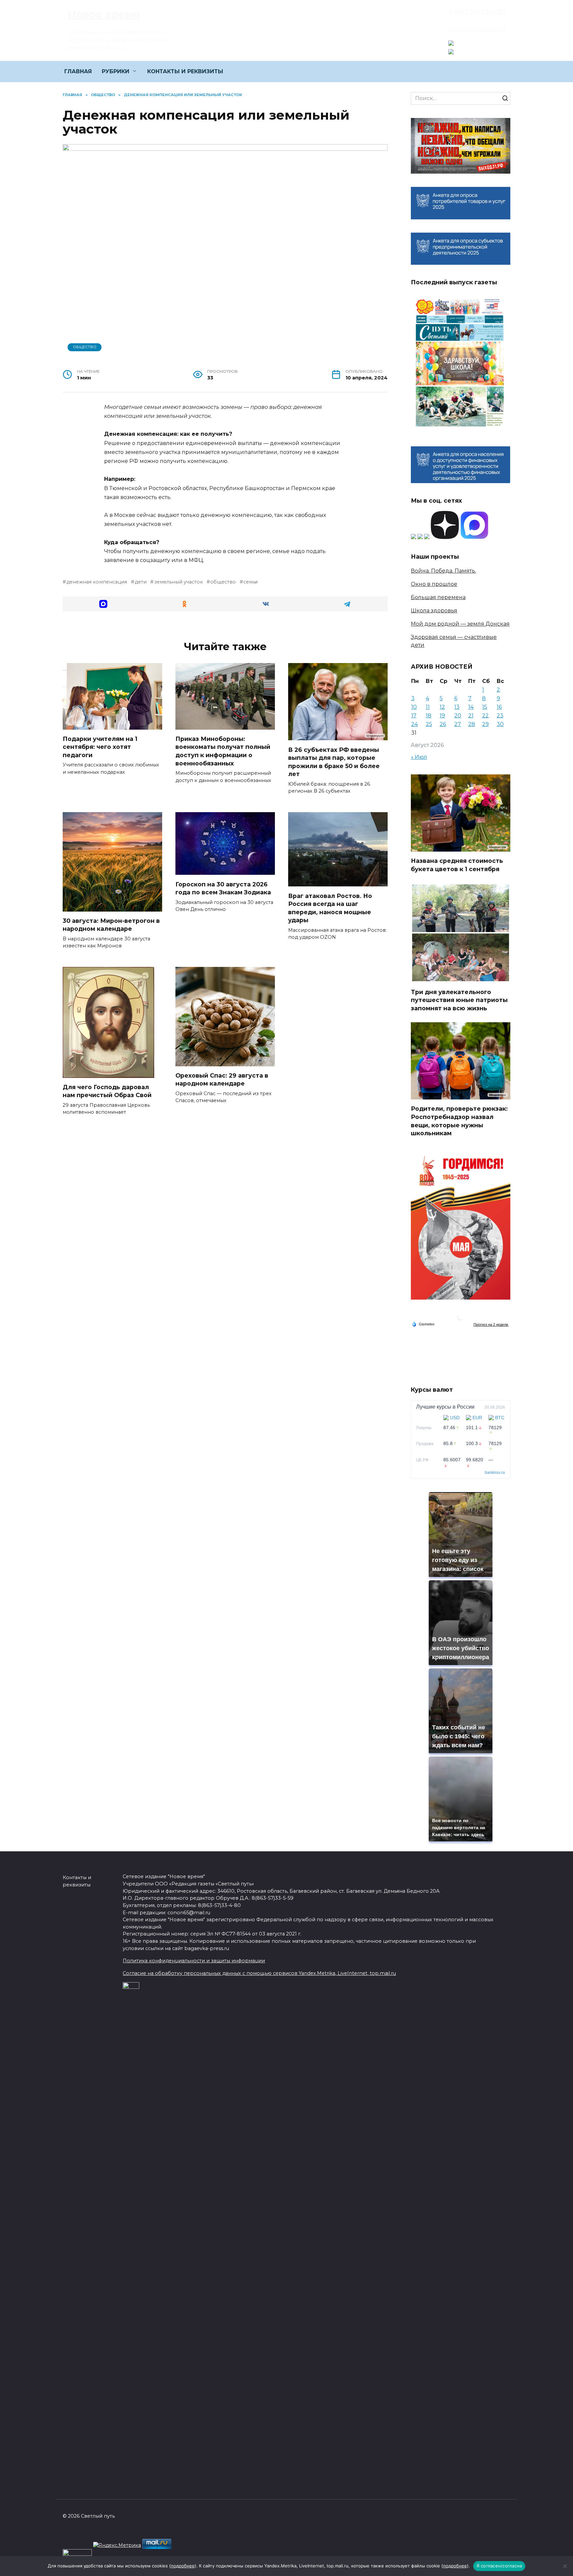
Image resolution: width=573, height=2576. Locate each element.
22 (485, 716)
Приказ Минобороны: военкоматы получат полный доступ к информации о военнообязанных (223, 751)
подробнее (183, 2566)
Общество (85, 347)
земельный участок (178, 582)
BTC (500, 1418)
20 (458, 716)
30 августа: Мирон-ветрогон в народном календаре (111, 925)
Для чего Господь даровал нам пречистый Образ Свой (107, 1091)
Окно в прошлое (434, 584)
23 (500, 716)
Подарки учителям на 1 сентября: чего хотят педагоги (100, 747)
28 (472, 724)
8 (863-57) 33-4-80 (477, 11)
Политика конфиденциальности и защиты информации (194, 1961)
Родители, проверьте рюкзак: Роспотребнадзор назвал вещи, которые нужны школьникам (459, 1121)
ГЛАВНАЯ (78, 71)
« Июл (419, 757)
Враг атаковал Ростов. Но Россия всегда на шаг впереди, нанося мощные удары (330, 908)
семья (251, 582)
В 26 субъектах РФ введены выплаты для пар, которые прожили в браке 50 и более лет (334, 762)
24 (414, 724)
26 (443, 724)
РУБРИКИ (116, 71)
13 (457, 707)
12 (442, 707)
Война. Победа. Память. (444, 571)
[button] (103, 604)
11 (428, 707)
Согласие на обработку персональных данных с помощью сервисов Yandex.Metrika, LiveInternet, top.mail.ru (259, 1973)
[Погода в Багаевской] (461, 1318)
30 (500, 724)
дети (141, 582)
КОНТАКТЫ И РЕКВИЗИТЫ (185, 71)
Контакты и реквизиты (77, 1881)
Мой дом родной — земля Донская (460, 624)
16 (499, 707)
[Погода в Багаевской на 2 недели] (491, 1324)
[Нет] (565, 2566)
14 (471, 707)
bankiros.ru (495, 1473)
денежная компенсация (97, 582)
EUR (477, 1418)
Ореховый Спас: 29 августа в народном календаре (222, 1080)
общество (223, 582)
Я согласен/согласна (499, 2566)
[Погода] (423, 1324)
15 (485, 707)
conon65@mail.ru (477, 29)
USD (455, 1418)
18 (429, 716)
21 (471, 716)
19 (442, 716)
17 (414, 716)
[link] (451, 42)
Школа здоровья (434, 611)
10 (414, 707)
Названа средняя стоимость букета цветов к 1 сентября (457, 865)
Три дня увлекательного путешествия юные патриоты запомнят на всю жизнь (459, 1000)
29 (485, 724)
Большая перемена (438, 597)
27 (458, 724)
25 (429, 724)
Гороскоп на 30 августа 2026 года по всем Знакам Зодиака (223, 888)
